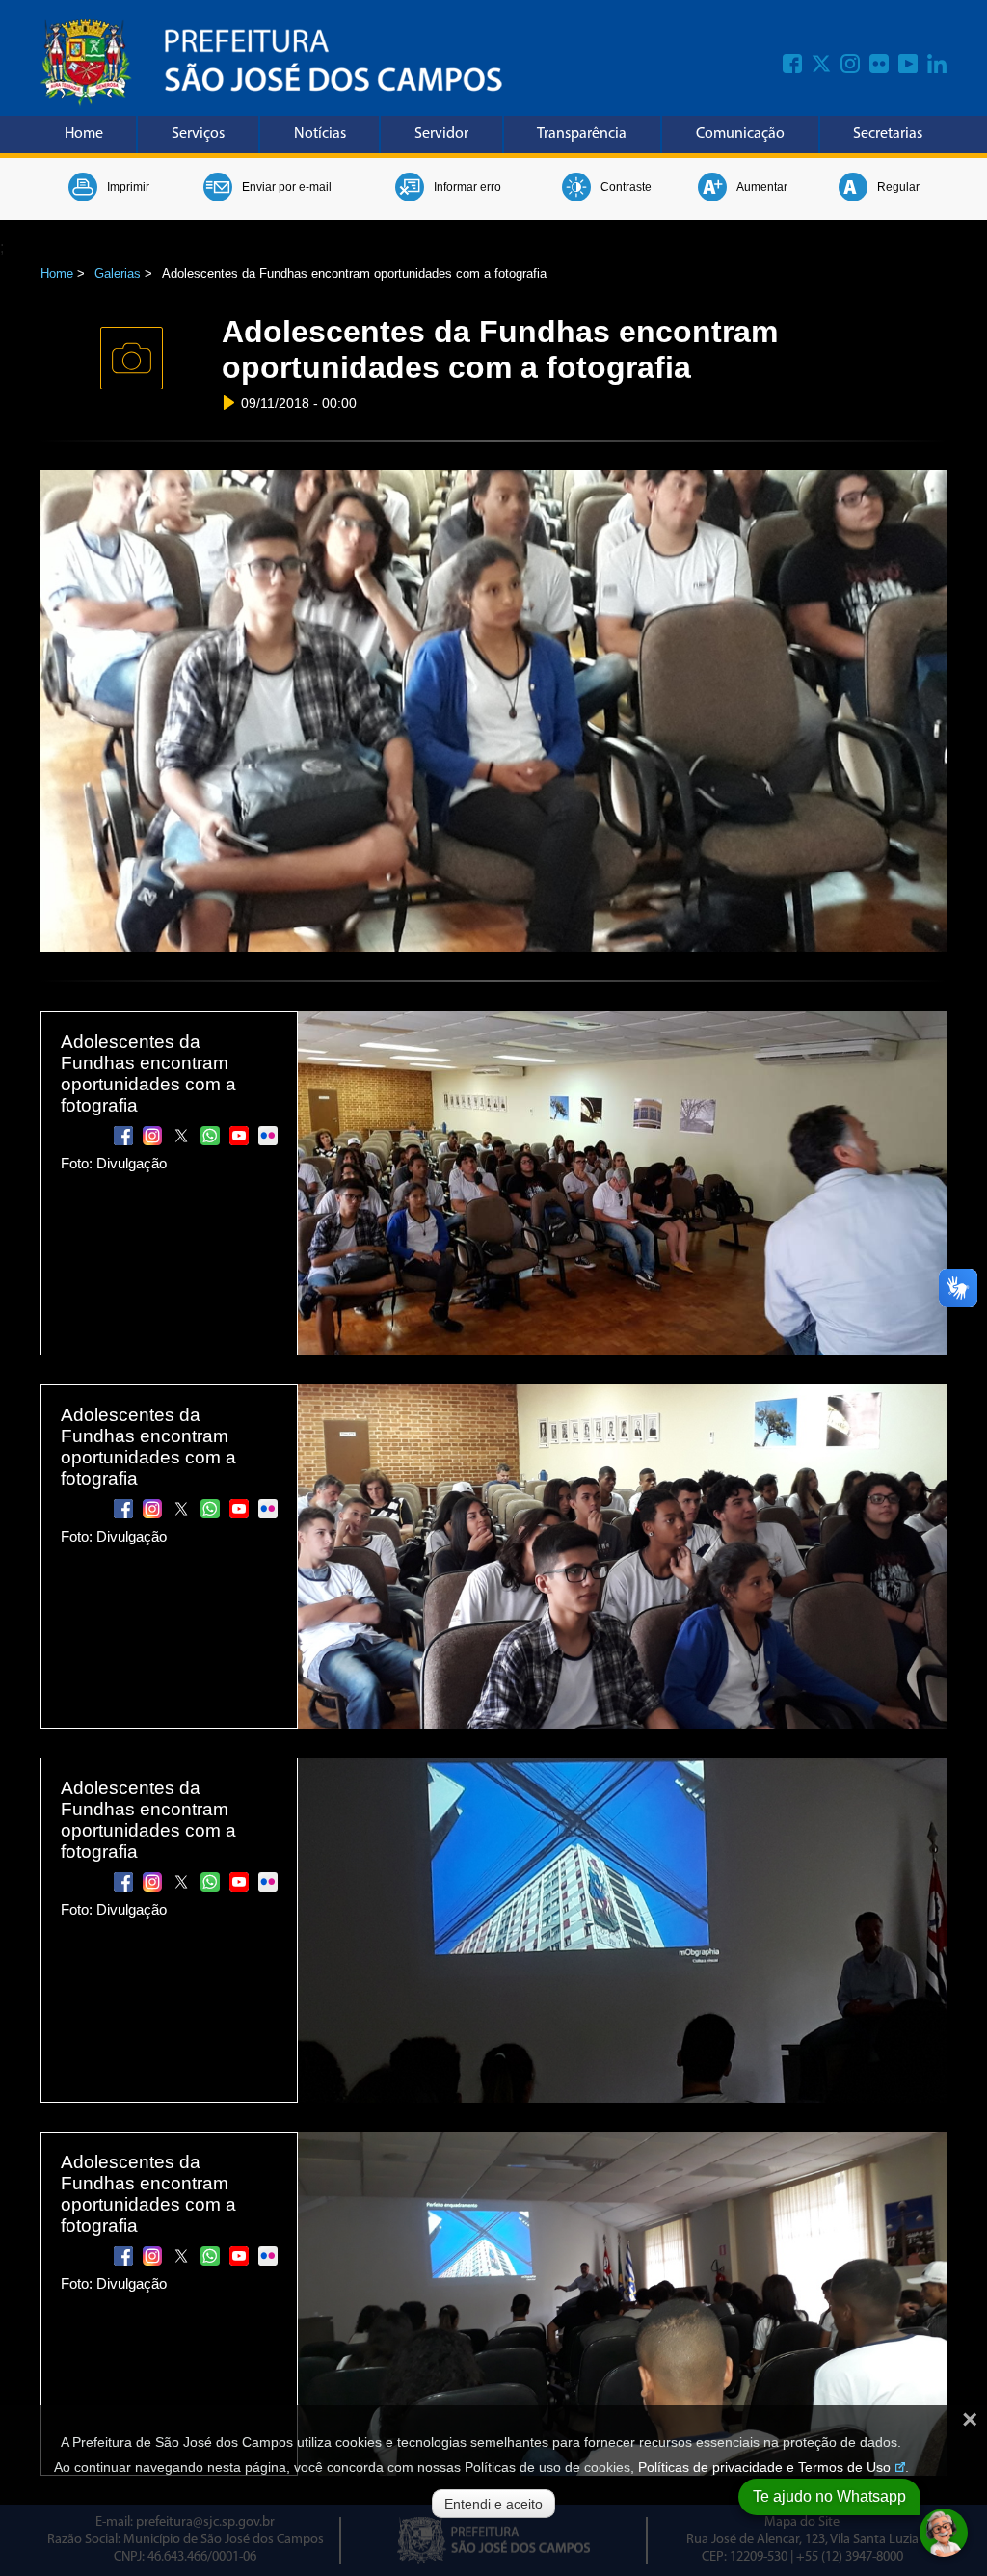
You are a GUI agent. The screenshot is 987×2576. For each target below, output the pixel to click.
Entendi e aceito (493, 2504)
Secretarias (888, 134)
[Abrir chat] (944, 2533)
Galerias (118, 273)
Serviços (198, 134)
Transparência (582, 134)
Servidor (441, 134)
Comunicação (740, 134)
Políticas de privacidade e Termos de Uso (764, 2467)
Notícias (320, 134)
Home (84, 134)
